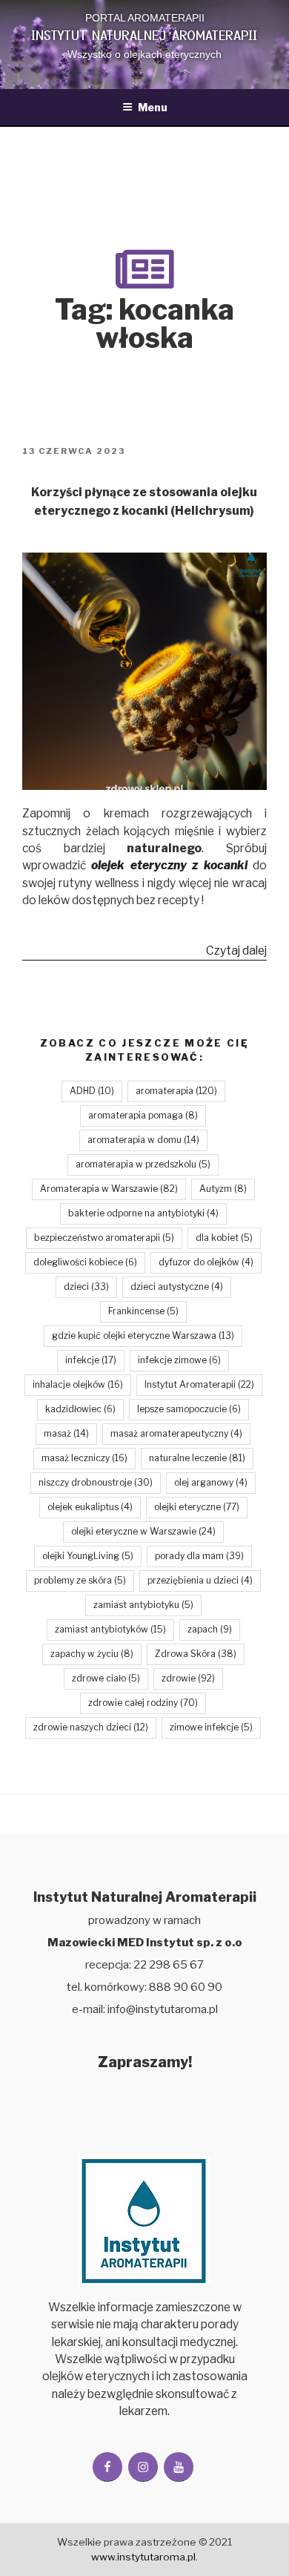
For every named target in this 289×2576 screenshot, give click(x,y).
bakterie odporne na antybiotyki (143, 1213)
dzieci (86, 1287)
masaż (66, 1433)
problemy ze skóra (80, 1580)
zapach (210, 1629)
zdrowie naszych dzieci (91, 1727)
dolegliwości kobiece (85, 1262)
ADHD (92, 1091)
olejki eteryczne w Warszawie (143, 1531)
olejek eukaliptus (90, 1507)
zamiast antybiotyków (110, 1629)
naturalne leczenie (197, 1458)
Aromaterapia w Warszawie (109, 1189)
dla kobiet (224, 1238)
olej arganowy (211, 1482)
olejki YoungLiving (88, 1556)
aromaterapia (176, 1091)
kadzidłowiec (80, 1409)
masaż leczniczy (84, 1458)
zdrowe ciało (106, 1678)
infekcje (91, 1360)
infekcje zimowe (179, 1360)
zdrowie (188, 1678)
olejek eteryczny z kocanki (167, 865)
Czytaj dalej (236, 952)
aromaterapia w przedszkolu (143, 1164)
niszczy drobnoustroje (96, 1482)
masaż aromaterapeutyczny (176, 1433)
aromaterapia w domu (143, 1140)
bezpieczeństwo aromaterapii (104, 1238)
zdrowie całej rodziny (143, 1703)
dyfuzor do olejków (206, 1262)
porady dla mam (199, 1556)
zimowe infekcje (211, 1727)
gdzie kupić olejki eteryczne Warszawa (143, 1335)
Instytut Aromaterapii (199, 1384)
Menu (153, 107)
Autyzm (223, 1189)
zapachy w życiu (92, 1654)
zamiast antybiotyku (143, 1605)
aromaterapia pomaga (143, 1115)
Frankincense (143, 1311)
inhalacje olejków (78, 1384)
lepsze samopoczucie (189, 1409)
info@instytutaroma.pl (163, 2009)
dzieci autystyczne (177, 1287)
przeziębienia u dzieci (200, 1580)
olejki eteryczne (197, 1507)
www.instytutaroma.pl (143, 2557)
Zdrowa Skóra (196, 1654)
